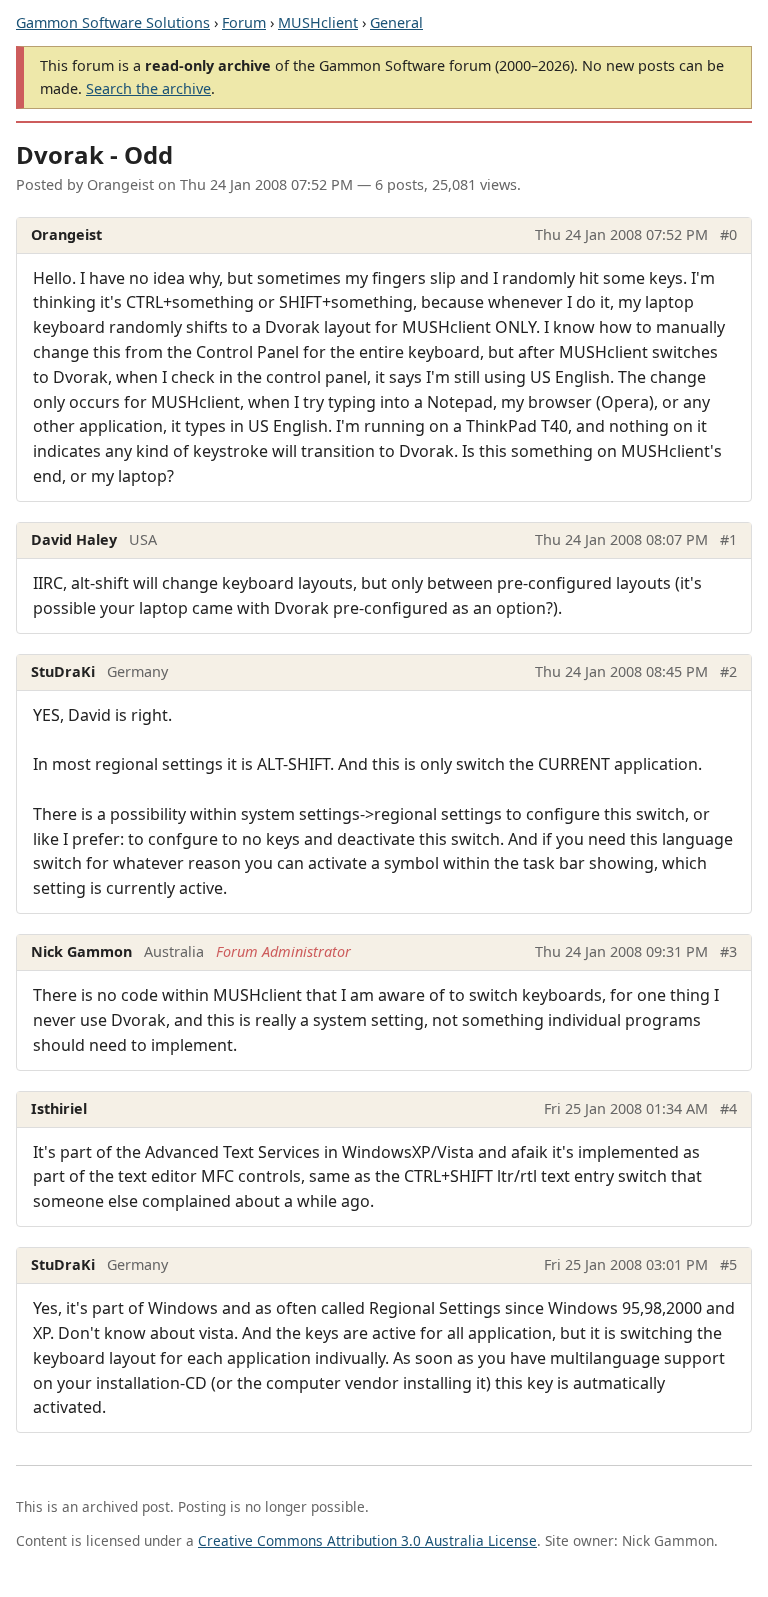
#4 (728, 1108)
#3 (728, 951)
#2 (728, 671)
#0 (728, 234)
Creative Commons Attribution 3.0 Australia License (367, 1540)
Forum (244, 22)
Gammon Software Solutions (113, 22)
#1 (728, 539)
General (396, 22)
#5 (728, 1264)
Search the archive (148, 88)
